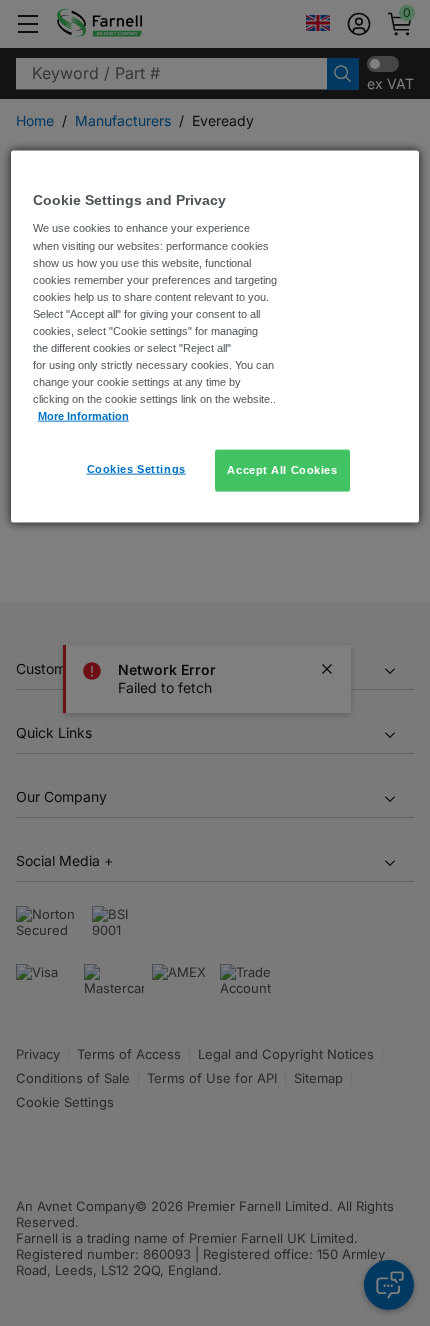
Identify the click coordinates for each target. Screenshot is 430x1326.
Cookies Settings (136, 469)
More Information (83, 416)
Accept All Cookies (282, 470)
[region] (215, 336)
